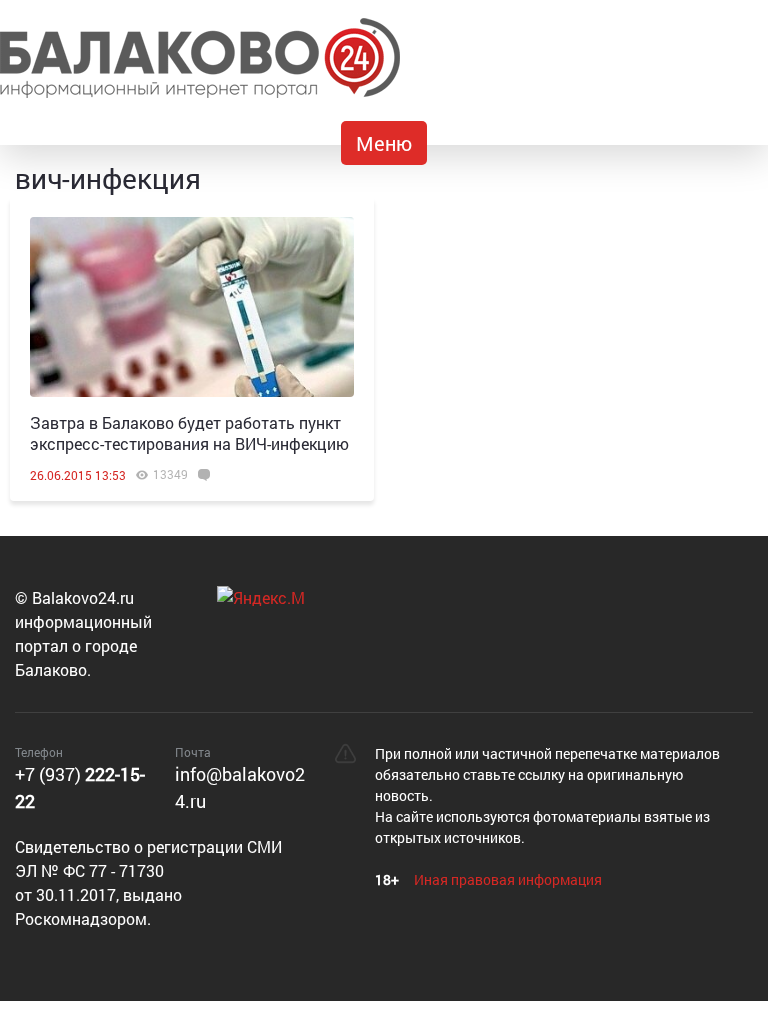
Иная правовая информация (508, 879)
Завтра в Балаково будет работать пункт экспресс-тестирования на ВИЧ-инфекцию (189, 433)
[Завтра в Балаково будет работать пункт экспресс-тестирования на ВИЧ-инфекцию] (192, 307)
